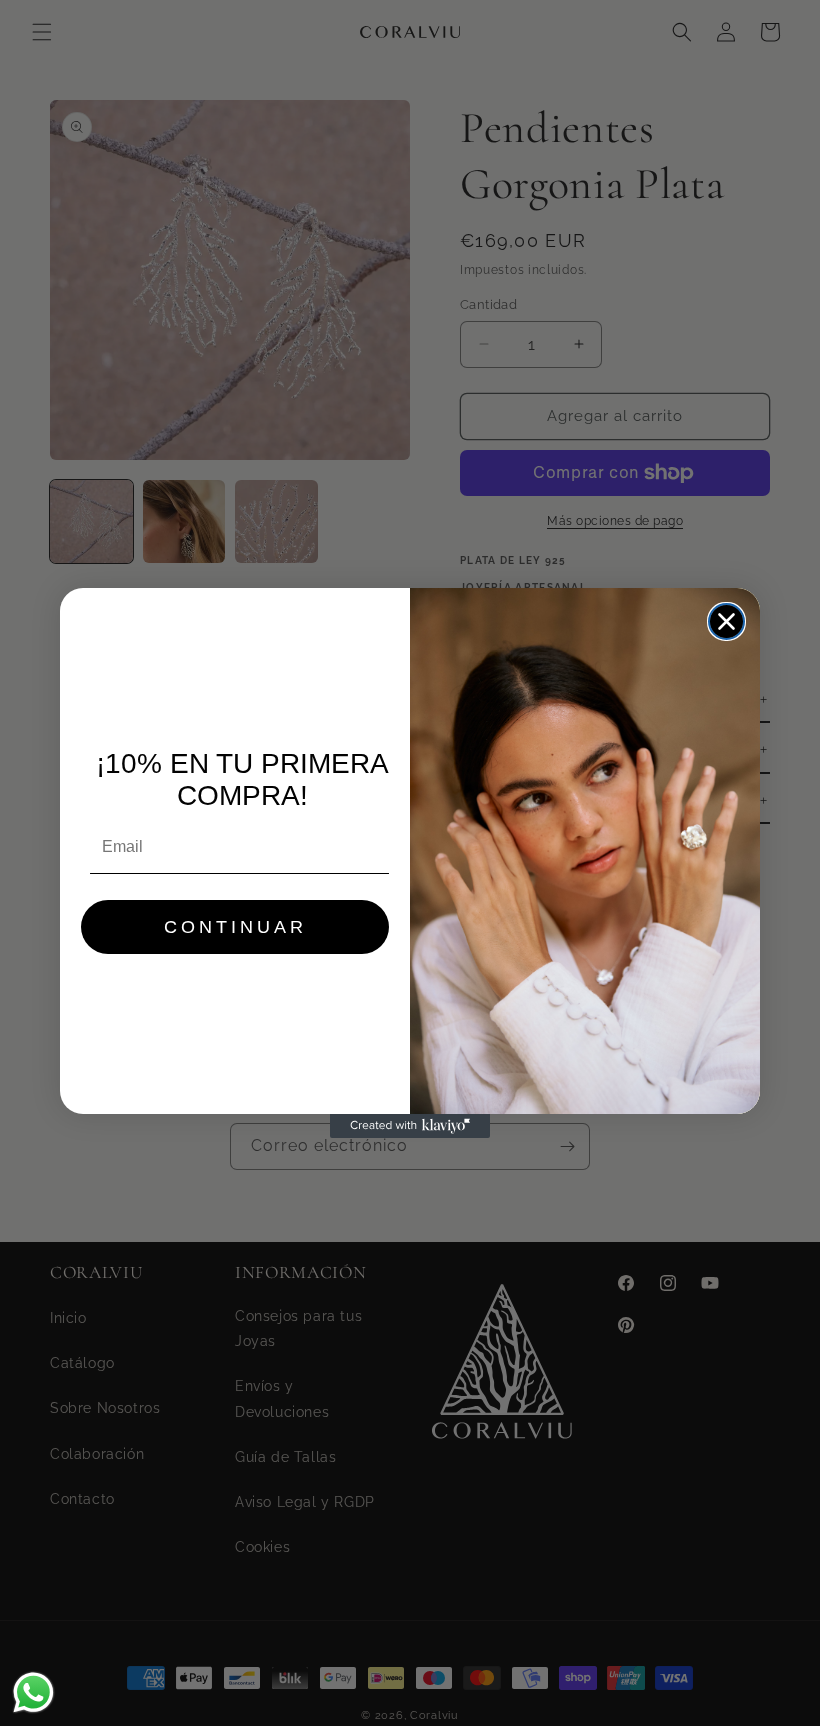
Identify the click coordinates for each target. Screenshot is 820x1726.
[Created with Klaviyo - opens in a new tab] (410, 1126)
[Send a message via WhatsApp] (33, 1692)
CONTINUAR (235, 927)
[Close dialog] (726, 621)
